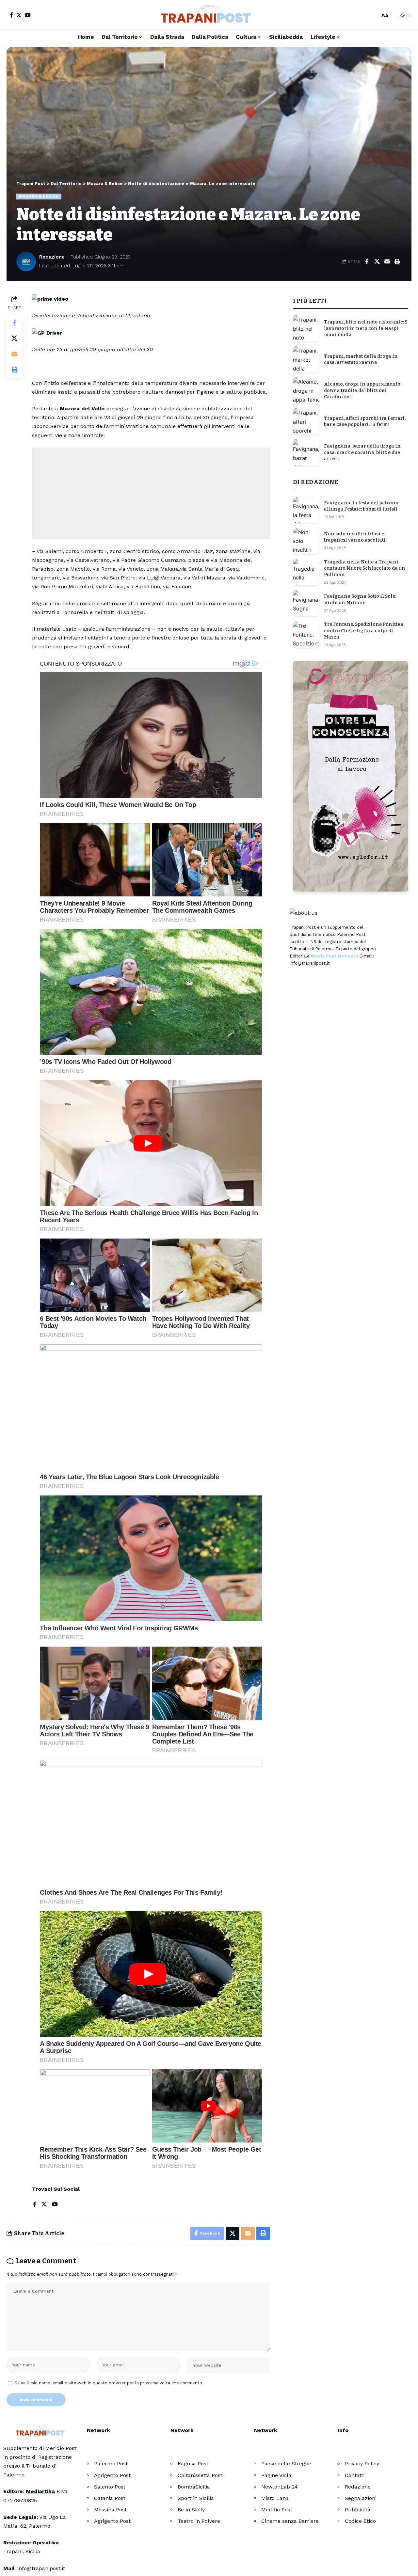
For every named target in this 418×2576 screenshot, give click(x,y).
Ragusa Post (193, 2464)
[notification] (363, 15)
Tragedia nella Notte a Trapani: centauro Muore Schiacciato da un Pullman (365, 568)
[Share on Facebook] (367, 261)
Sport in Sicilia (196, 2498)
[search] (373, 15)
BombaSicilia (194, 2487)
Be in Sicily (191, 2510)
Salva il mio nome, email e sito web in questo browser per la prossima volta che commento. (109, 2383)
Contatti (355, 2475)
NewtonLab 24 (280, 2487)
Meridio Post (277, 2510)
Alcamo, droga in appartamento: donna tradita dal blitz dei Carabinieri (363, 390)
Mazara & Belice (39, 196)
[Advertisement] (151, 493)
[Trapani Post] (209, 15)
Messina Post (110, 2510)
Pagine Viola (276, 2475)
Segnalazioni (361, 2498)
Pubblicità (358, 2510)
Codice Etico (360, 2521)
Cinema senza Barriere (290, 2521)
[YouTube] (28, 15)
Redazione (52, 257)
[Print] (397, 261)
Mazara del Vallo (82, 409)
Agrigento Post (112, 2475)
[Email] (387, 261)
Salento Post (110, 2487)
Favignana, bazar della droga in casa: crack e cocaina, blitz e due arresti (362, 452)
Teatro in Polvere (199, 2521)
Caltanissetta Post (200, 2475)
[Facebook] (11, 15)
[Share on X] (377, 261)
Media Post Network (334, 956)
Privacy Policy (362, 2464)
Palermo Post (111, 2464)
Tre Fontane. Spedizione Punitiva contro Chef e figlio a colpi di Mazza (364, 631)
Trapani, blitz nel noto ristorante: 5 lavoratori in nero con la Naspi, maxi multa (366, 328)
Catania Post (110, 2498)
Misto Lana (275, 2498)
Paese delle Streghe (286, 2464)
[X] (19, 15)
